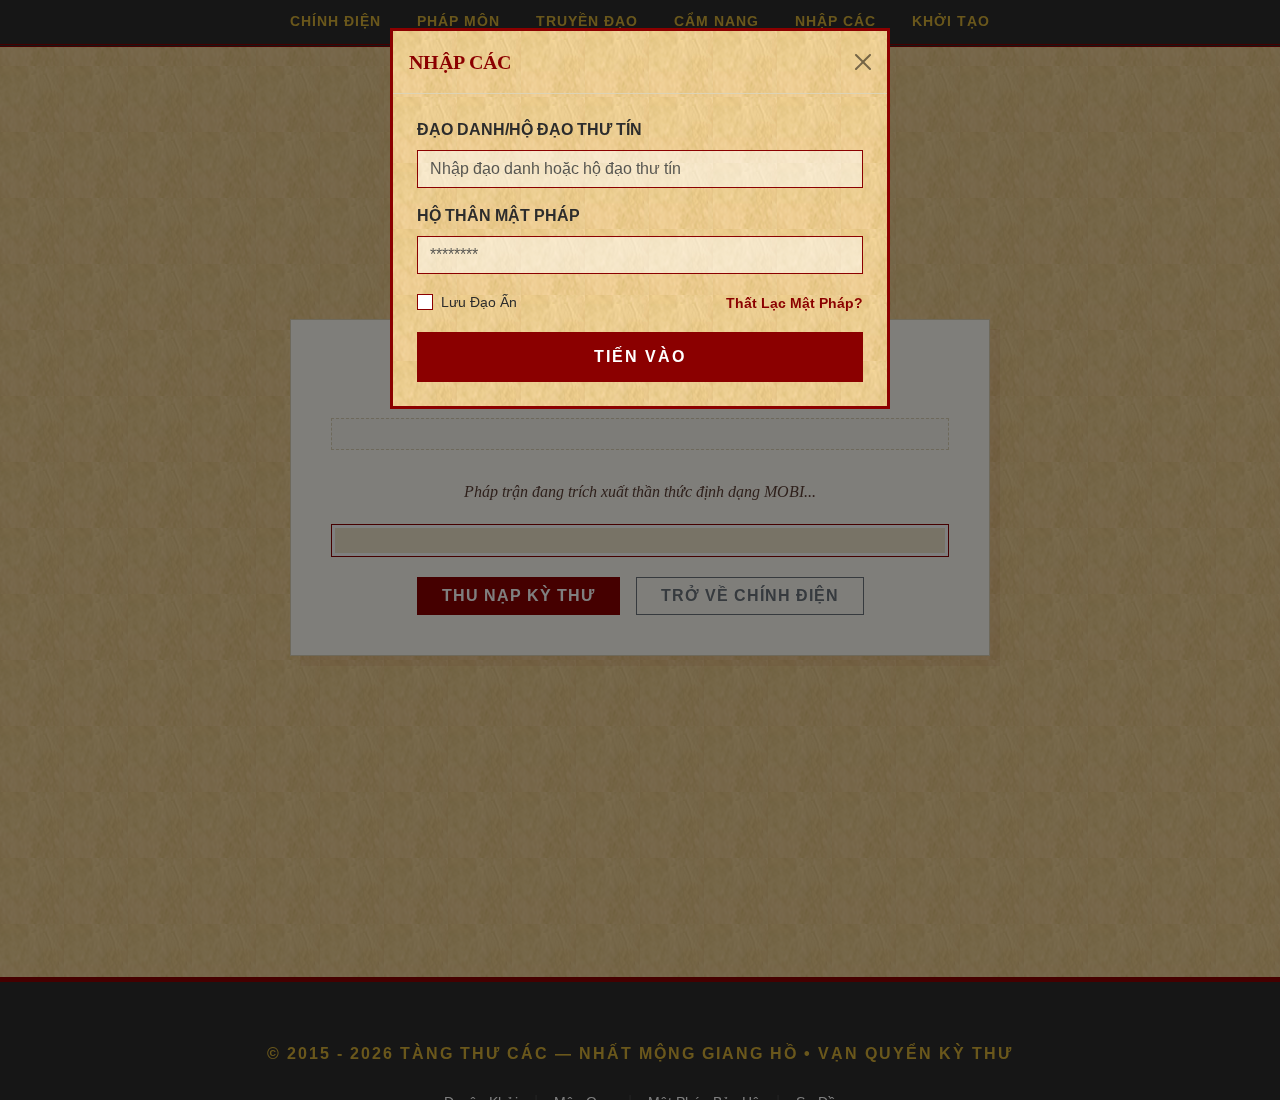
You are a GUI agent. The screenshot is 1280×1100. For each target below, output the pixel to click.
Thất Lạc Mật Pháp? (794, 303)
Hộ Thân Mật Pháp (498, 215)
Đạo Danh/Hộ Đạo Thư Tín (529, 129)
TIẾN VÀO (640, 356)
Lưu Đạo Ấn (479, 302)
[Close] (863, 62)
